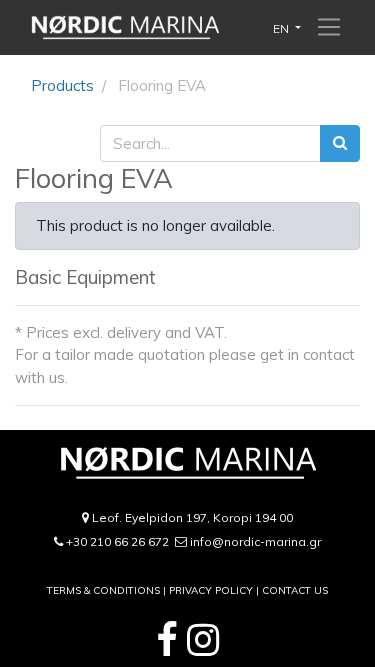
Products (62, 85)
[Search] (340, 143)
